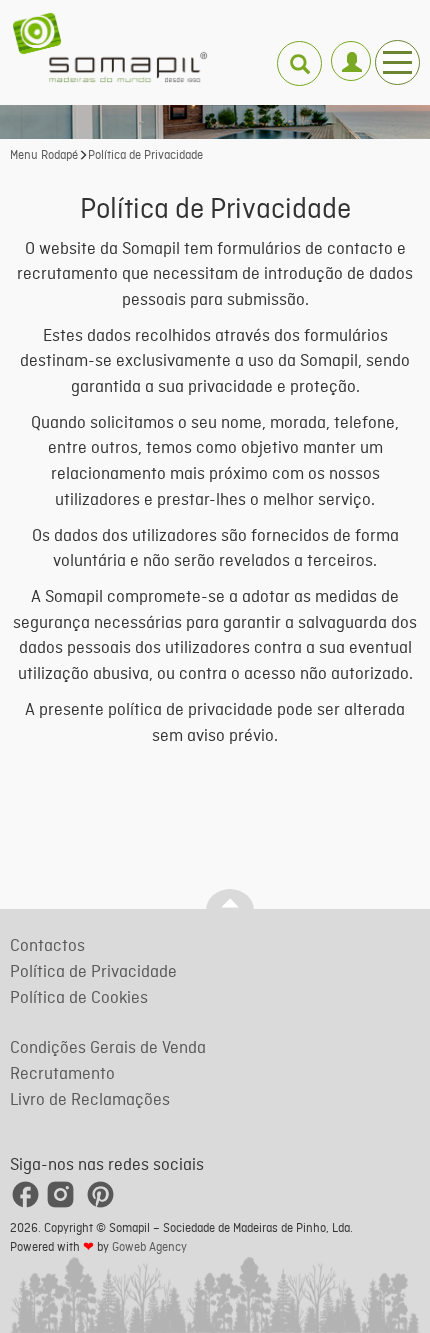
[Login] (350, 52)
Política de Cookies (79, 998)
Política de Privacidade (145, 156)
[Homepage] (110, 47)
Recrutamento (62, 1074)
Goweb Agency (149, 1248)
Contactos (47, 946)
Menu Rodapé (44, 156)
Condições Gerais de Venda (108, 1048)
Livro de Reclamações (90, 1100)
